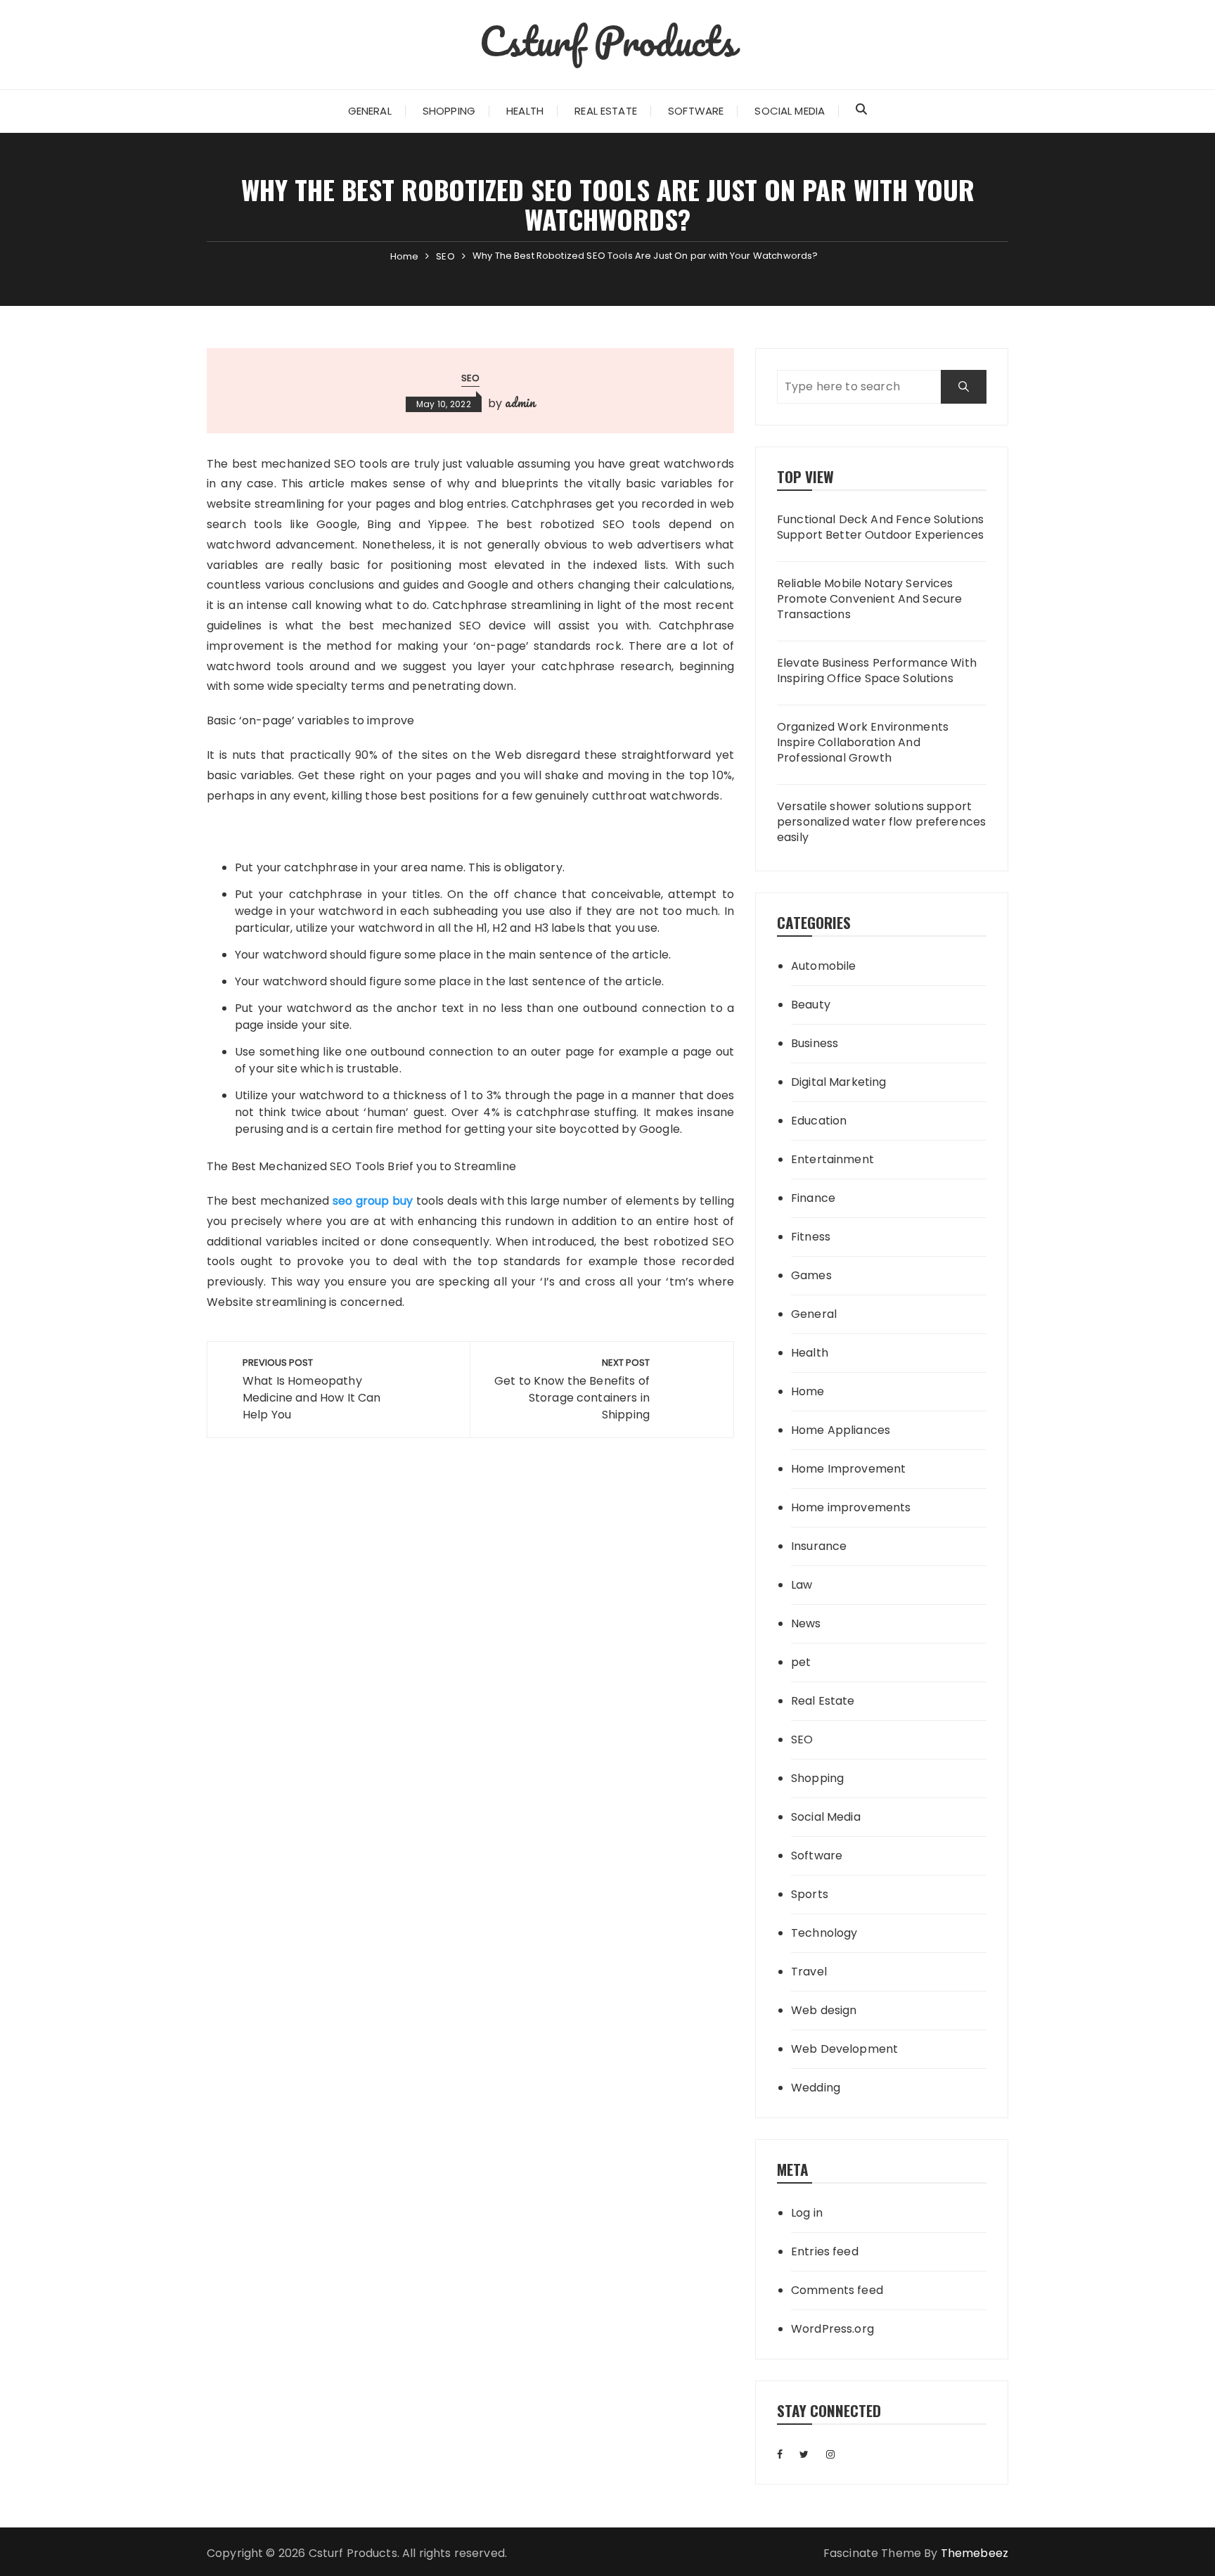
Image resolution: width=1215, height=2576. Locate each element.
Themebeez (975, 2553)
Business (815, 1043)
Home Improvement (848, 1469)
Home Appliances (841, 1430)
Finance (813, 1198)
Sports (810, 1894)
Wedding (816, 2088)
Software (696, 111)
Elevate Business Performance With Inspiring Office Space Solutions (877, 671)
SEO (470, 378)
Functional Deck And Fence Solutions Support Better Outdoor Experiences (880, 527)
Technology (824, 1933)
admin (520, 402)
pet (801, 1662)
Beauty (811, 1005)
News (806, 1623)
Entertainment (832, 1159)
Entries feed (825, 2251)
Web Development (844, 2049)
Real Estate (606, 111)
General (370, 111)
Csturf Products (607, 41)
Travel (809, 1972)
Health (525, 111)
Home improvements (851, 1507)
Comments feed (837, 2290)
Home (808, 1391)
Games (811, 1275)
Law (802, 1585)
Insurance (819, 1546)
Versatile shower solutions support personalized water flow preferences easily (881, 822)
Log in (807, 2213)
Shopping (449, 111)
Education (819, 1121)
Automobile (824, 966)
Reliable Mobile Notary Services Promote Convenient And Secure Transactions (869, 600)
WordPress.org (832, 2329)
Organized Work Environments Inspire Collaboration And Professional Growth (863, 743)
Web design (824, 2010)
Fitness (811, 1237)
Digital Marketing (839, 1082)
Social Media (790, 111)
